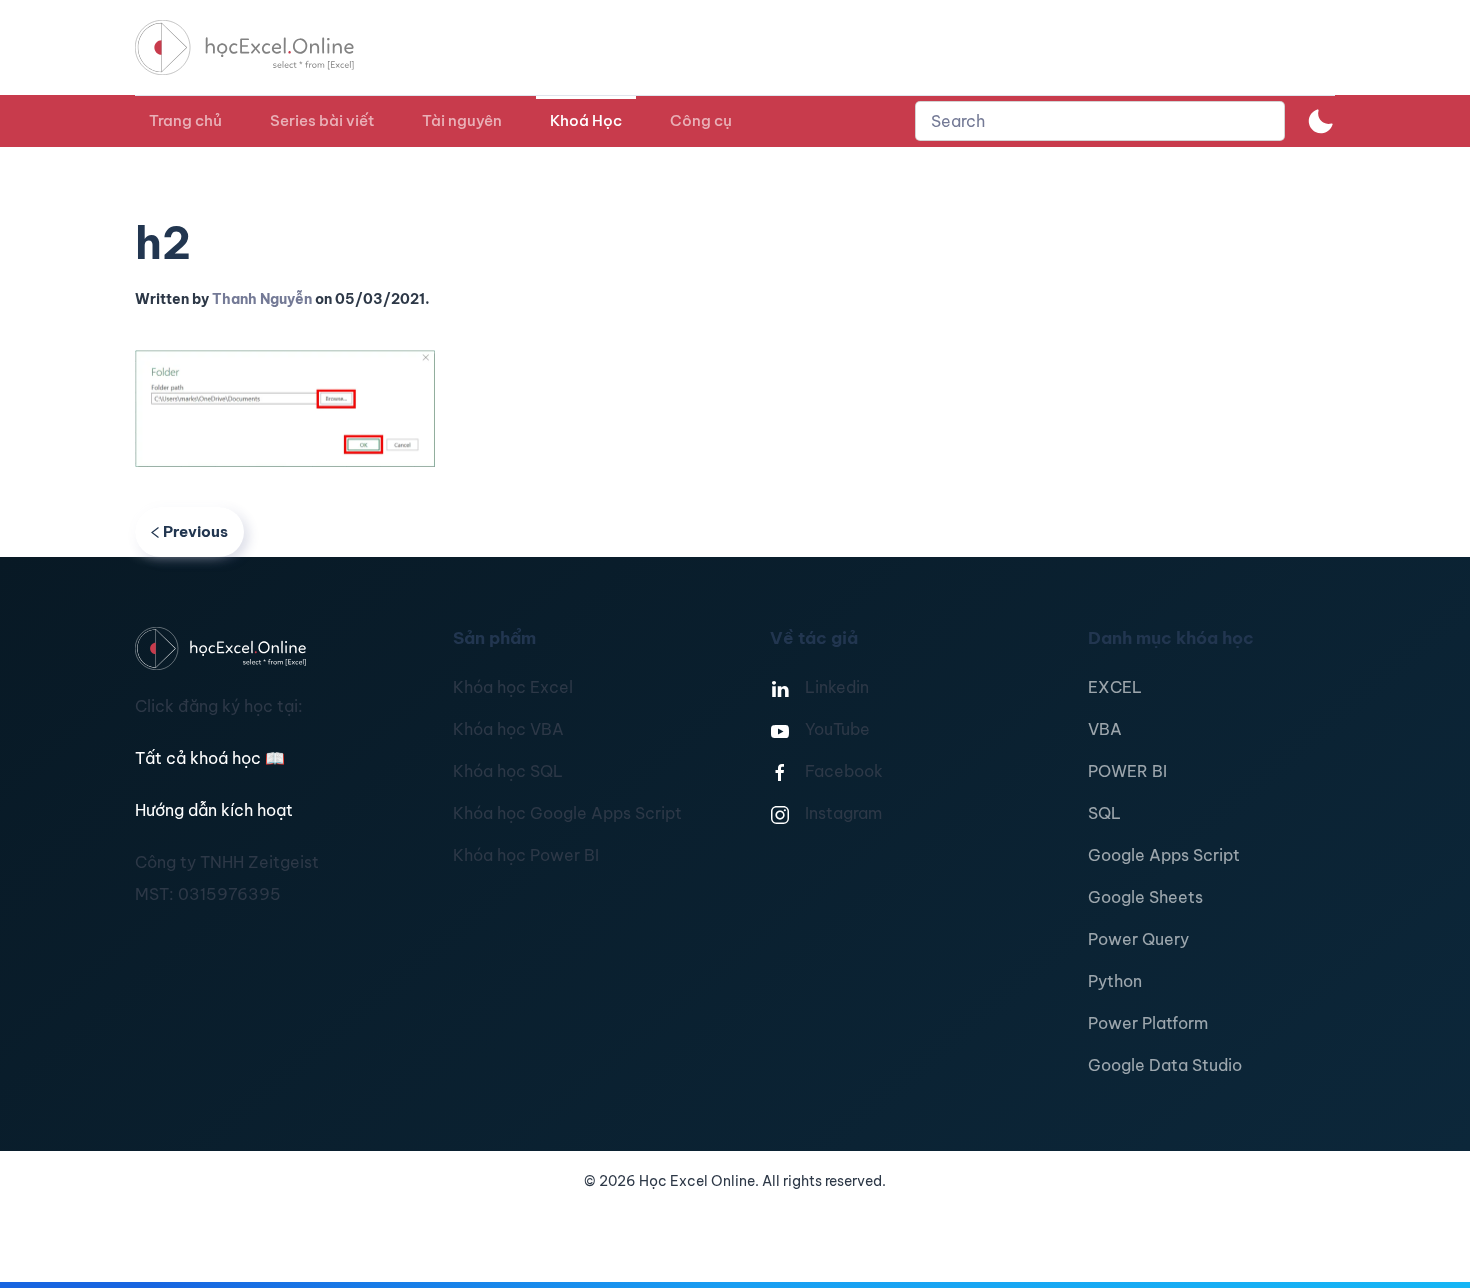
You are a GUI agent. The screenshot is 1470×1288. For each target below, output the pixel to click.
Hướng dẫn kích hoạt (214, 810)
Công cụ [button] (701, 120)
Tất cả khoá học (210, 758)
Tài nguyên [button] (462, 120)
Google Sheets (1145, 897)
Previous (195, 531)
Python (1115, 981)
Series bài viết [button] (322, 120)
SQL (1104, 813)
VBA (1105, 729)
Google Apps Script (1164, 855)
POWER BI (1127, 771)
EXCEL (1115, 687)
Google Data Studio (1165, 1065)
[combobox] (1100, 121)
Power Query (1138, 939)
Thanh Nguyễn (262, 299)
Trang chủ (185, 120)
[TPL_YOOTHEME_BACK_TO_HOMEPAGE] (263, 47)
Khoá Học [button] (586, 120)
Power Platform (1148, 1023)
